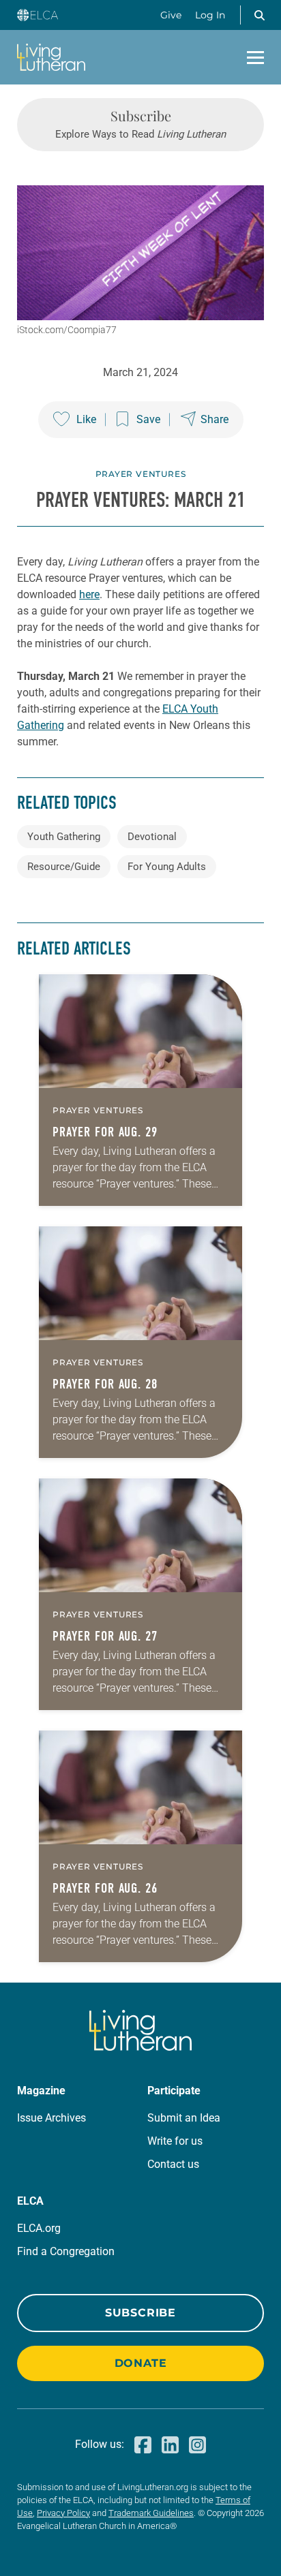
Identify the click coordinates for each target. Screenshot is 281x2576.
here (89, 594)
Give (171, 15)
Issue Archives (51, 2118)
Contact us (173, 2164)
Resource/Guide (64, 867)
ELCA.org (39, 2228)
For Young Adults (167, 867)
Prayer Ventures (141, 474)
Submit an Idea (184, 2118)
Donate (141, 2363)
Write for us (175, 2141)
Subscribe (140, 2313)
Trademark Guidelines (151, 2513)
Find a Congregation (66, 2251)
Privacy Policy (63, 2513)
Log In (210, 15)
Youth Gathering (64, 837)
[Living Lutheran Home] (51, 57)
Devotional (152, 837)
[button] (259, 15)
